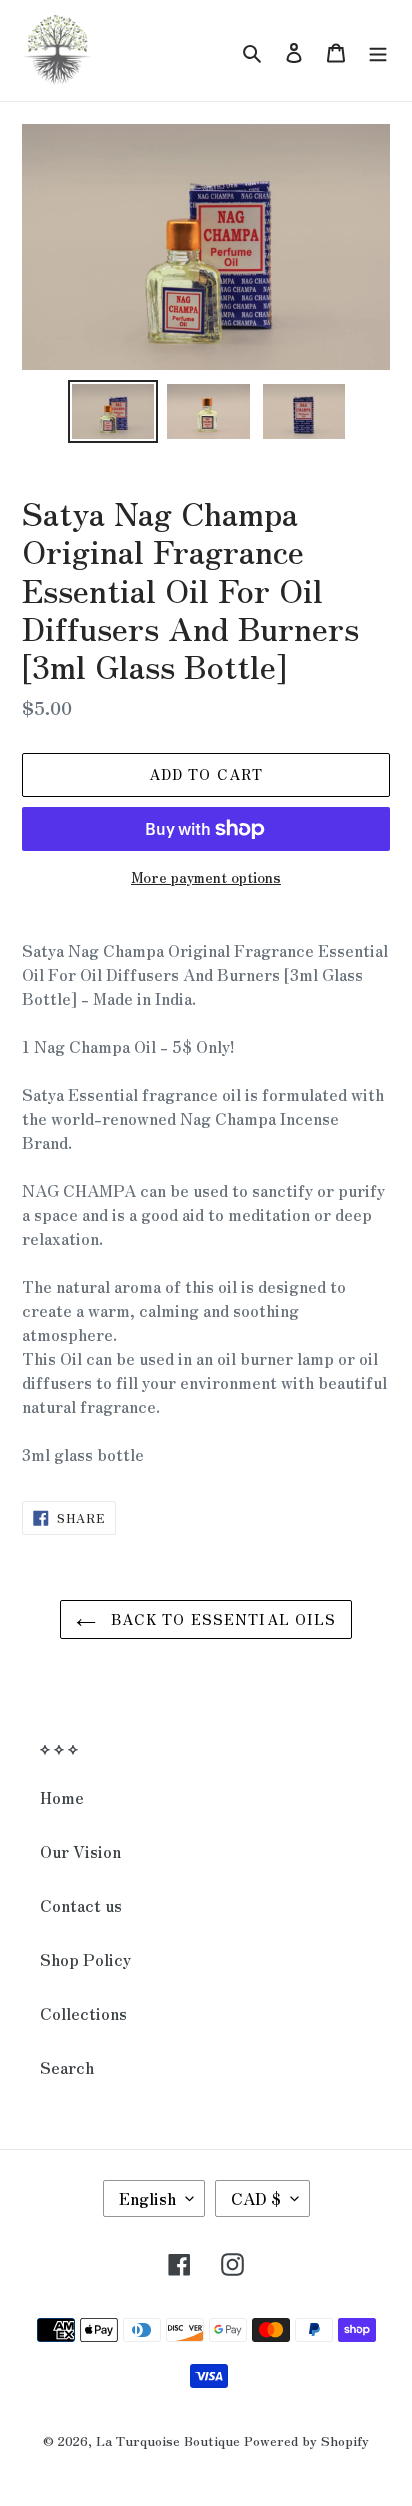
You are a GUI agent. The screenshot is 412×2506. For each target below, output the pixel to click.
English (147, 2198)
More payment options (206, 877)
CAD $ (256, 2198)
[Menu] (378, 50)
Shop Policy (85, 1959)
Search (67, 2067)
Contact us (81, 1905)
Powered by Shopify (306, 2440)
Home (62, 1797)
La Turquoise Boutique (168, 2440)
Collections (83, 2013)
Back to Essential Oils (221, 1619)
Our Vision (80, 1851)
